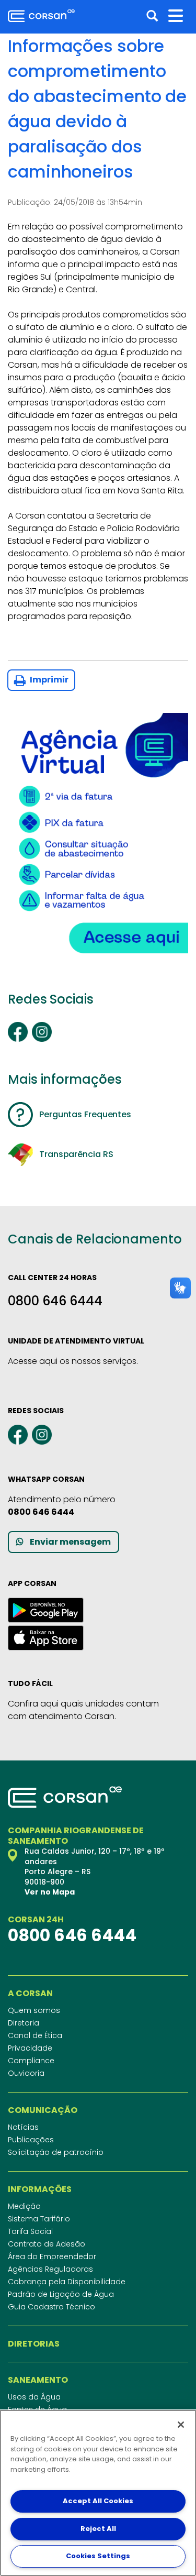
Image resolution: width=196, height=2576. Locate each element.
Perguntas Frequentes (85, 1114)
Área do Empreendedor (52, 2256)
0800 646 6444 (55, 1301)
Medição (24, 2206)
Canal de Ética (35, 2035)
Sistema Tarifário (39, 2219)
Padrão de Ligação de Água (61, 2294)
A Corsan (30, 1994)
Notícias (23, 2127)
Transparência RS (76, 1154)
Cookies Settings (98, 2556)
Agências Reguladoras (50, 2269)
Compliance (31, 2061)
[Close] (181, 2425)
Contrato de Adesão (47, 2244)
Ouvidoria (26, 2073)
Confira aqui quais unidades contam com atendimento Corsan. (83, 1710)
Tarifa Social (30, 2231)
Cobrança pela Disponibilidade (67, 2282)
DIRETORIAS (34, 2344)
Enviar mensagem (70, 1542)
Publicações (31, 2140)
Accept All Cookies (98, 2501)
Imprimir (48, 680)
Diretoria (24, 2023)
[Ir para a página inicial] (41, 16)
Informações (40, 2189)
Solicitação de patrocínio (56, 2152)
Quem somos (34, 2010)
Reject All (98, 2529)
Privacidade (30, 2048)
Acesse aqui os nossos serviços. (73, 1361)
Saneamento (38, 2380)
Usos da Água (34, 2397)
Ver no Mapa (50, 1892)
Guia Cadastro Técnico (51, 2307)
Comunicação (43, 2110)
